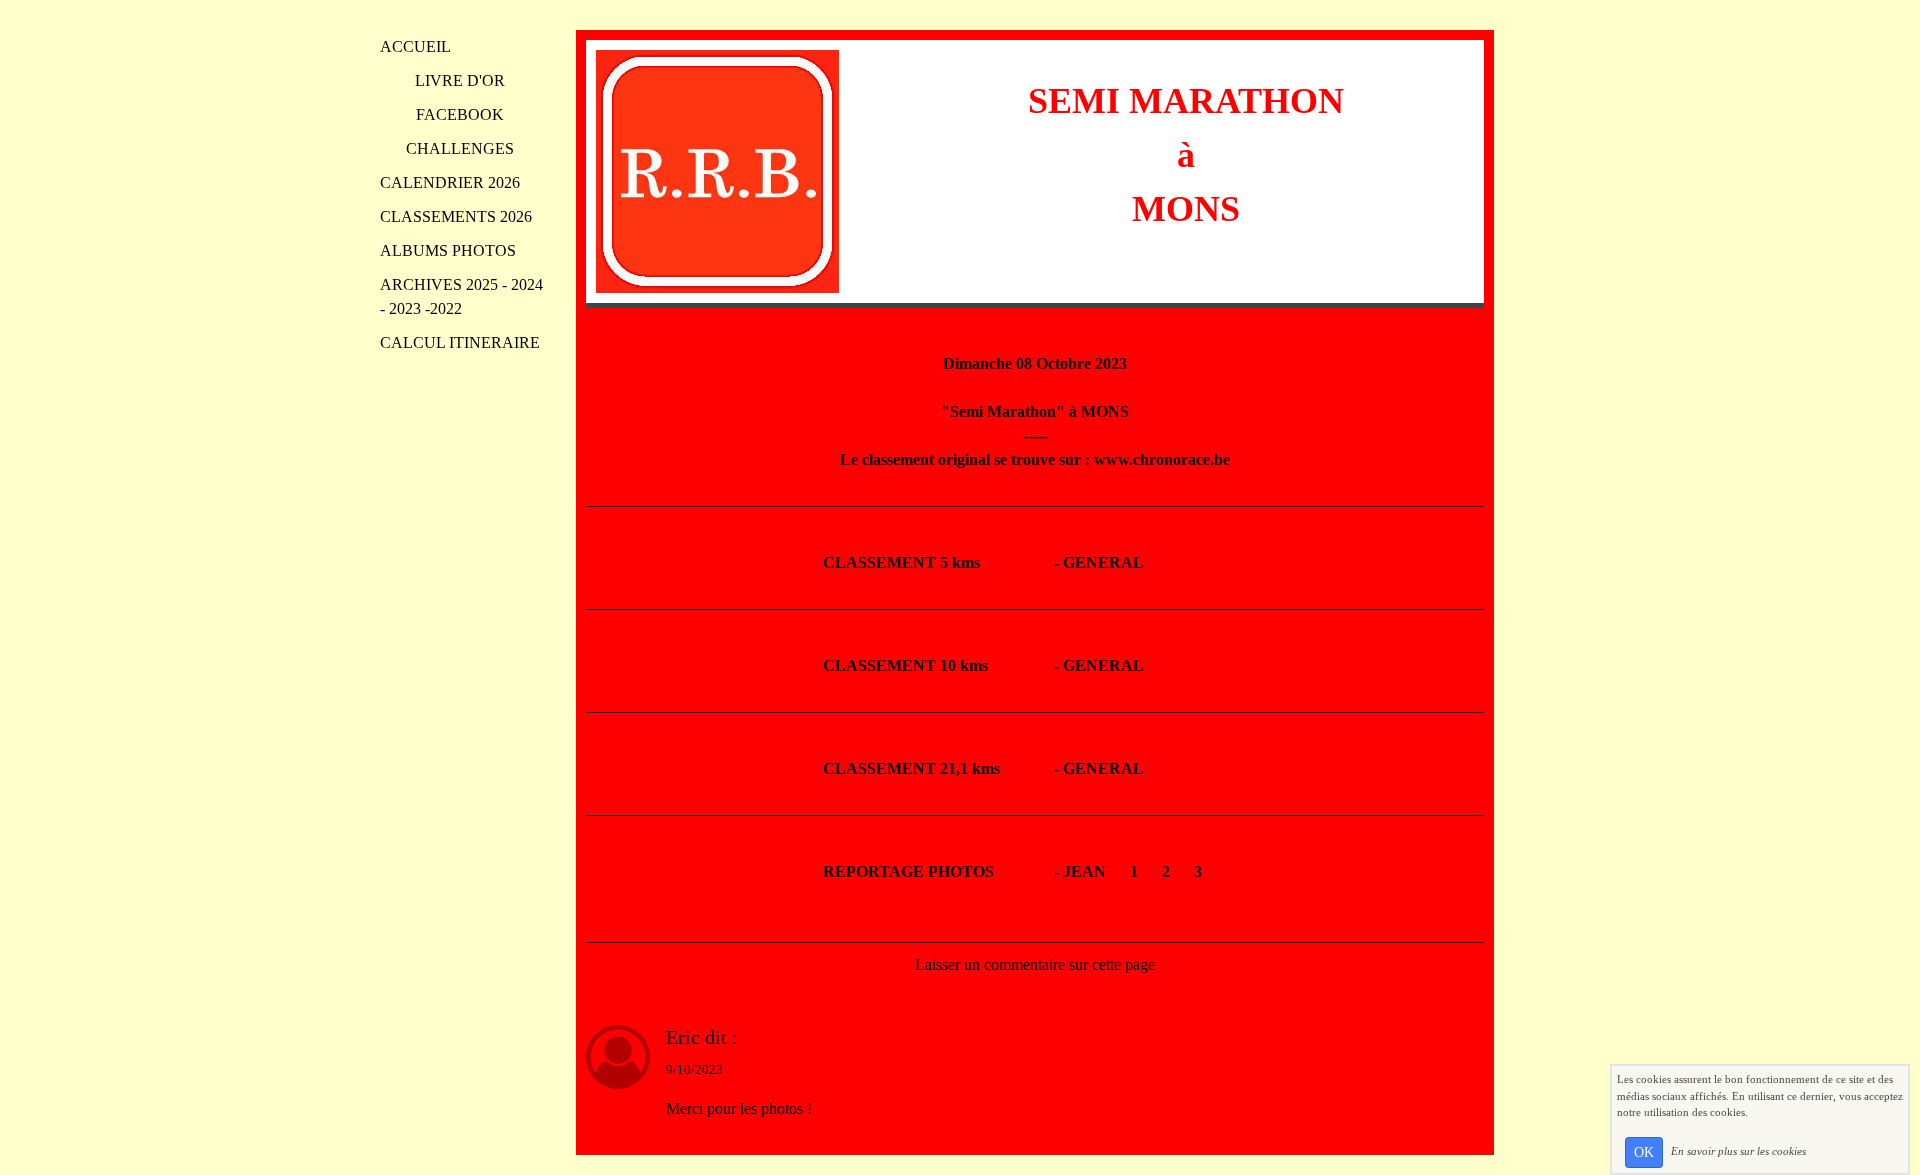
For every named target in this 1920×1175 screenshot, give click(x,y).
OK (1644, 1152)
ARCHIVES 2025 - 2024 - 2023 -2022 (461, 296)
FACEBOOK (460, 114)
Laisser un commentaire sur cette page (1035, 964)
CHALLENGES (460, 148)
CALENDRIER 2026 (450, 182)
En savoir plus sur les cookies (1738, 1151)
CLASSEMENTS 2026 (456, 216)
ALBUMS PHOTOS (448, 250)
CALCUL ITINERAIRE (460, 342)
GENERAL (1103, 562)
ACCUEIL (415, 46)
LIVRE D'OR (460, 80)
